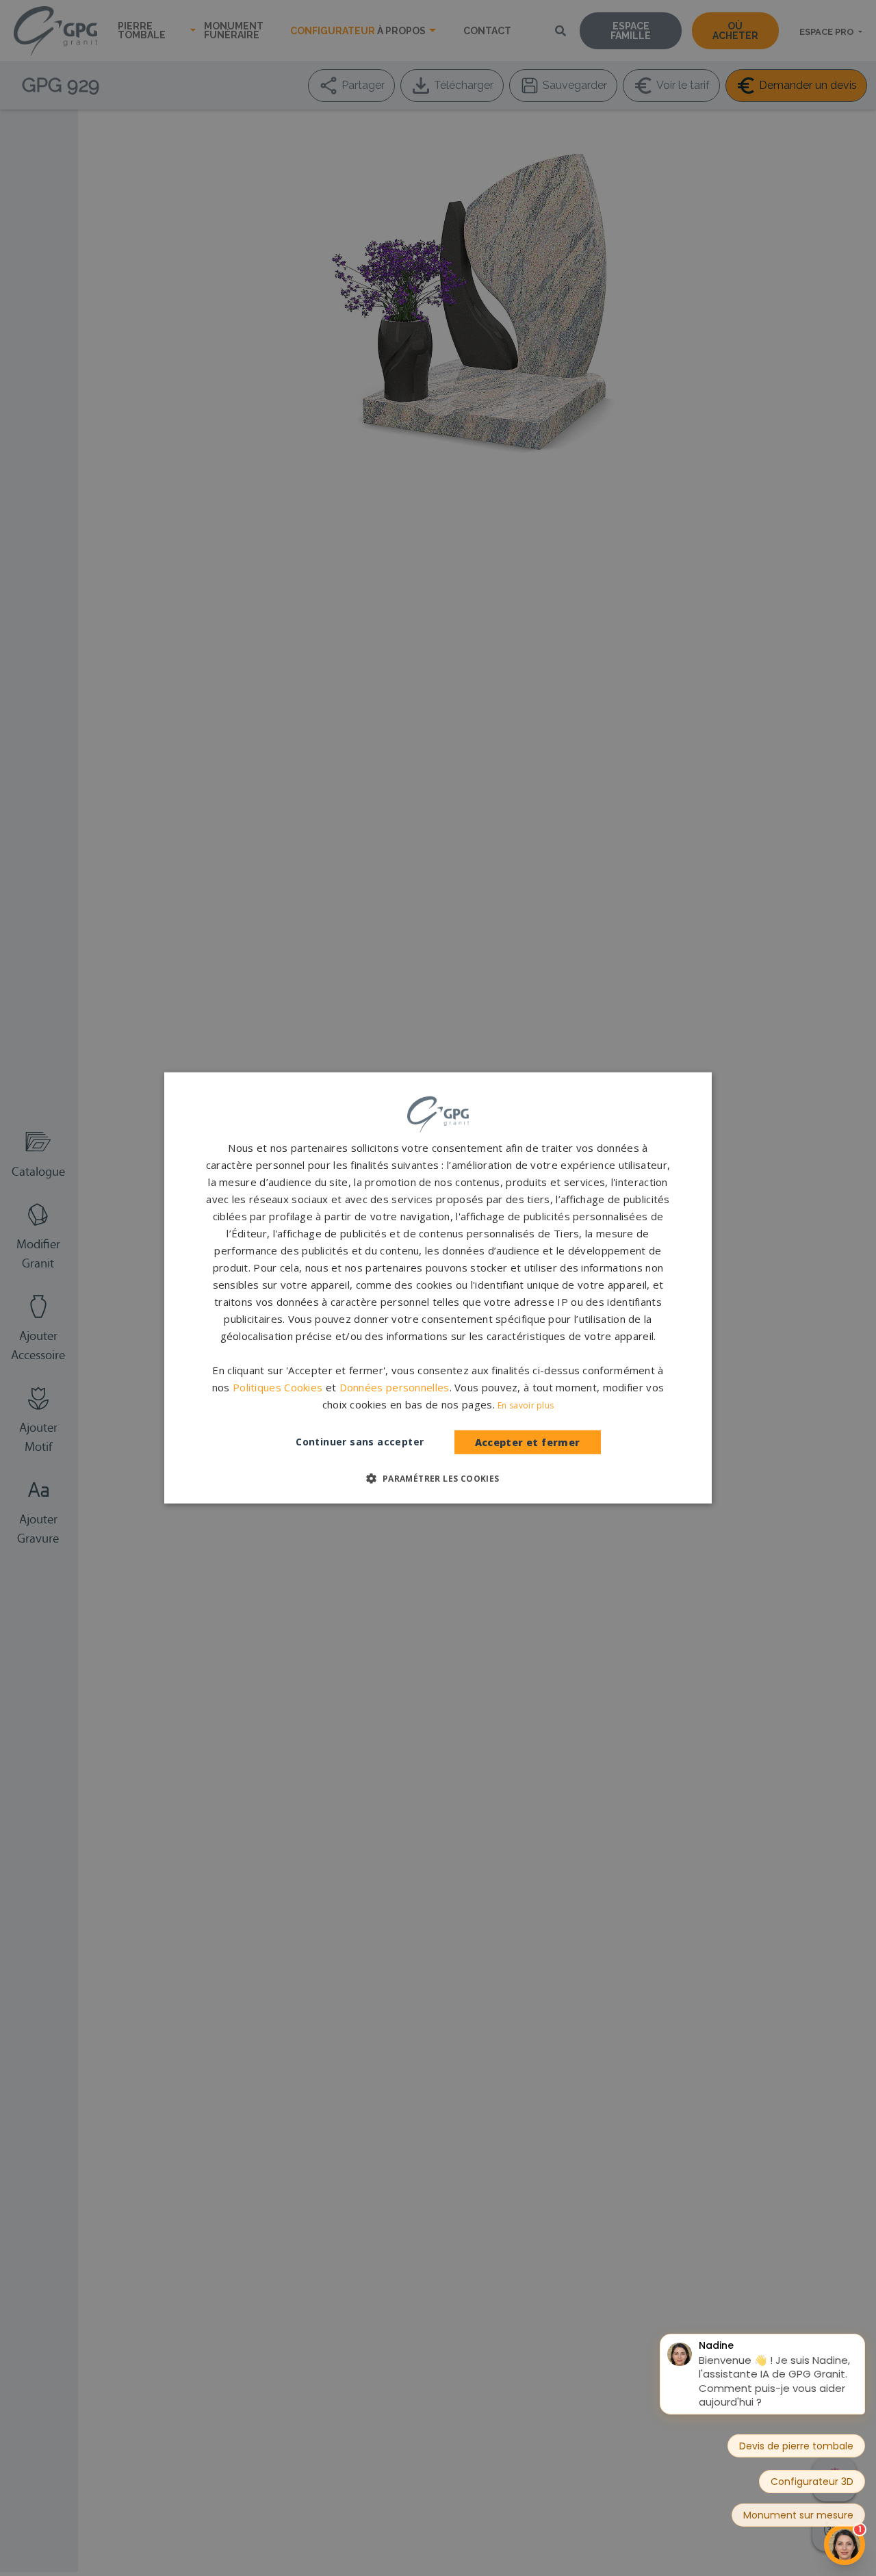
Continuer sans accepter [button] (360, 1442)
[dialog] (438, 1288)
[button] (438, 1478)
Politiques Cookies (278, 1387)
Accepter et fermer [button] (528, 1442)
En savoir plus (526, 1405)
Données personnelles (395, 1387)
